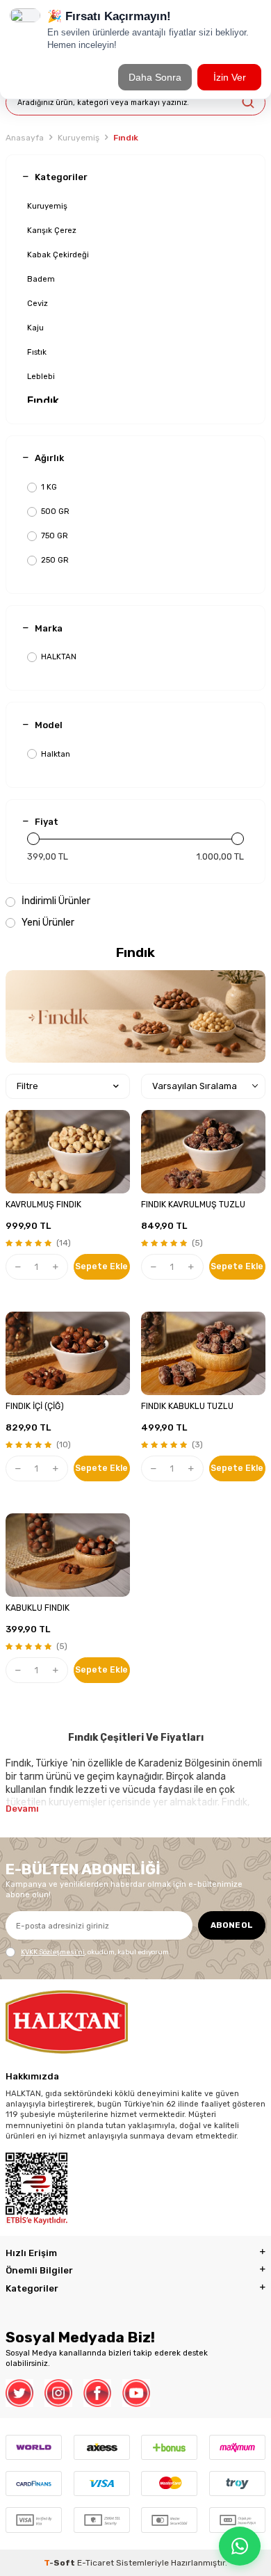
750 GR (55, 536)
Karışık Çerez (52, 230)
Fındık (43, 401)
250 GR (55, 560)
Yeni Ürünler (47, 923)
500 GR (55, 511)
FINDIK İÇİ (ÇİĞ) (35, 1406)
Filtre (27, 1086)
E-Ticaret (96, 2563)
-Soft (60, 2563)
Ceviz (38, 303)
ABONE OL (232, 1925)
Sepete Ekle (101, 1266)
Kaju (35, 328)
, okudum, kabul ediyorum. (96, 1952)
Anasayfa (25, 138)
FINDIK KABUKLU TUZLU (187, 1406)
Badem (41, 279)
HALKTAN (59, 657)
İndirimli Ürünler (55, 901)
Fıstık (37, 352)
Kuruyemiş (79, 138)
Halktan (56, 754)
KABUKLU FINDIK (38, 1608)
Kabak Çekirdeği (58, 255)
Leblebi (41, 376)
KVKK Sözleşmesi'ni (53, 1952)
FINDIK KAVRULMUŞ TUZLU (193, 1205)
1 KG (49, 487)
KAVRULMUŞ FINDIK (43, 1205)
